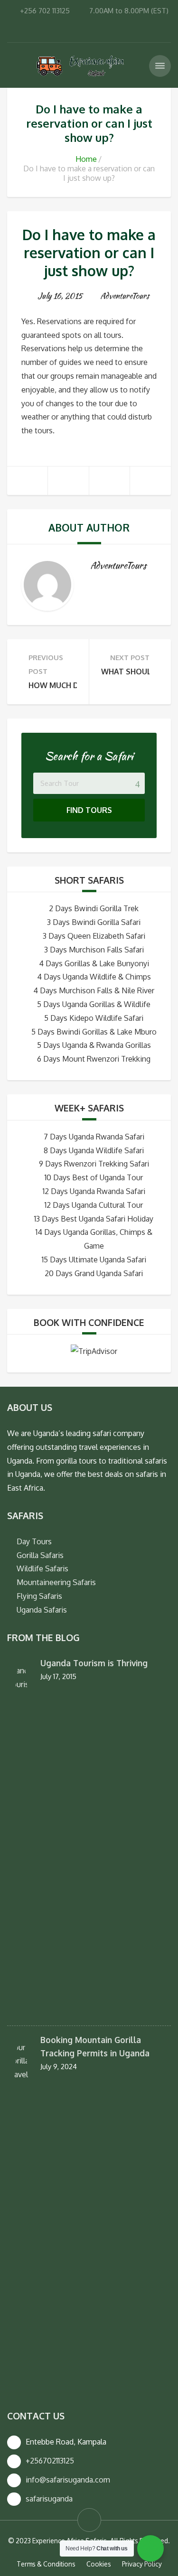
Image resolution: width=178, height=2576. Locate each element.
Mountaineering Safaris (56, 1582)
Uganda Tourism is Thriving (94, 1663)
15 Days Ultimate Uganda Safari (94, 1260)
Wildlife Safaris (42, 1568)
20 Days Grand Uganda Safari (94, 1273)
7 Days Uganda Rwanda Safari (94, 1137)
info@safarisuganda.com (68, 2480)
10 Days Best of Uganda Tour (94, 1177)
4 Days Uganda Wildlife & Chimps (94, 977)
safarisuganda (49, 2499)
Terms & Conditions (46, 2564)
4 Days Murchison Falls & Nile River (94, 990)
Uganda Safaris (42, 1610)
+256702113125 (50, 2461)
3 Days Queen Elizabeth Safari (94, 936)
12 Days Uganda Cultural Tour (94, 1205)
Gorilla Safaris (40, 1555)
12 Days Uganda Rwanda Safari (94, 1191)
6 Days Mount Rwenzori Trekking (94, 1059)
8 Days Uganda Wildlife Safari (94, 1150)
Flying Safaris (39, 1596)
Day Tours (34, 1541)
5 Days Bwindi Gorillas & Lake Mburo (94, 1032)
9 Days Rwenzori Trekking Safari (94, 1164)
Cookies (99, 2564)
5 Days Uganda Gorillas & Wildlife (94, 1004)
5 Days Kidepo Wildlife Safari (94, 1018)
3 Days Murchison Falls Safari (94, 950)
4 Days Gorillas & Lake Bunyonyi (94, 963)
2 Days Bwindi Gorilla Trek (94, 908)
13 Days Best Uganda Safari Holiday (94, 1219)
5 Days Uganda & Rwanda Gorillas (94, 1045)
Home (86, 159)
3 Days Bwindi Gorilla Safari (94, 922)
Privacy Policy (142, 2564)
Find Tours (89, 810)
